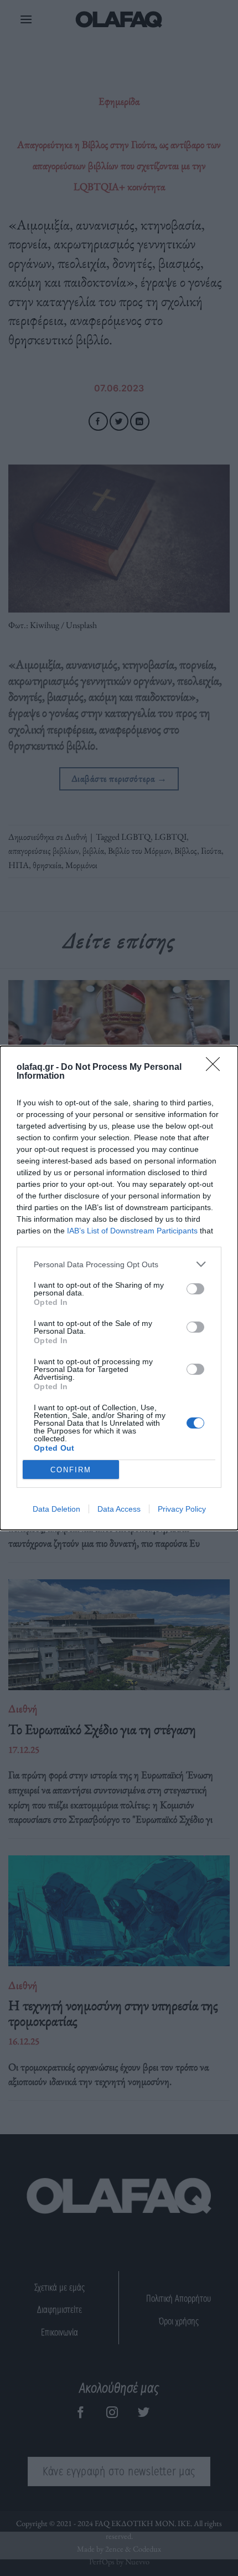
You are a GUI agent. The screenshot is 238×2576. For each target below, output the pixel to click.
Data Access (119, 1509)
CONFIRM (71, 1470)
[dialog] (119, 1288)
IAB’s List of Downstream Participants (132, 1231)
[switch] (195, 1289)
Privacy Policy (182, 1509)
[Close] (216, 1068)
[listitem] (119, 1264)
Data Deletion (56, 1509)
